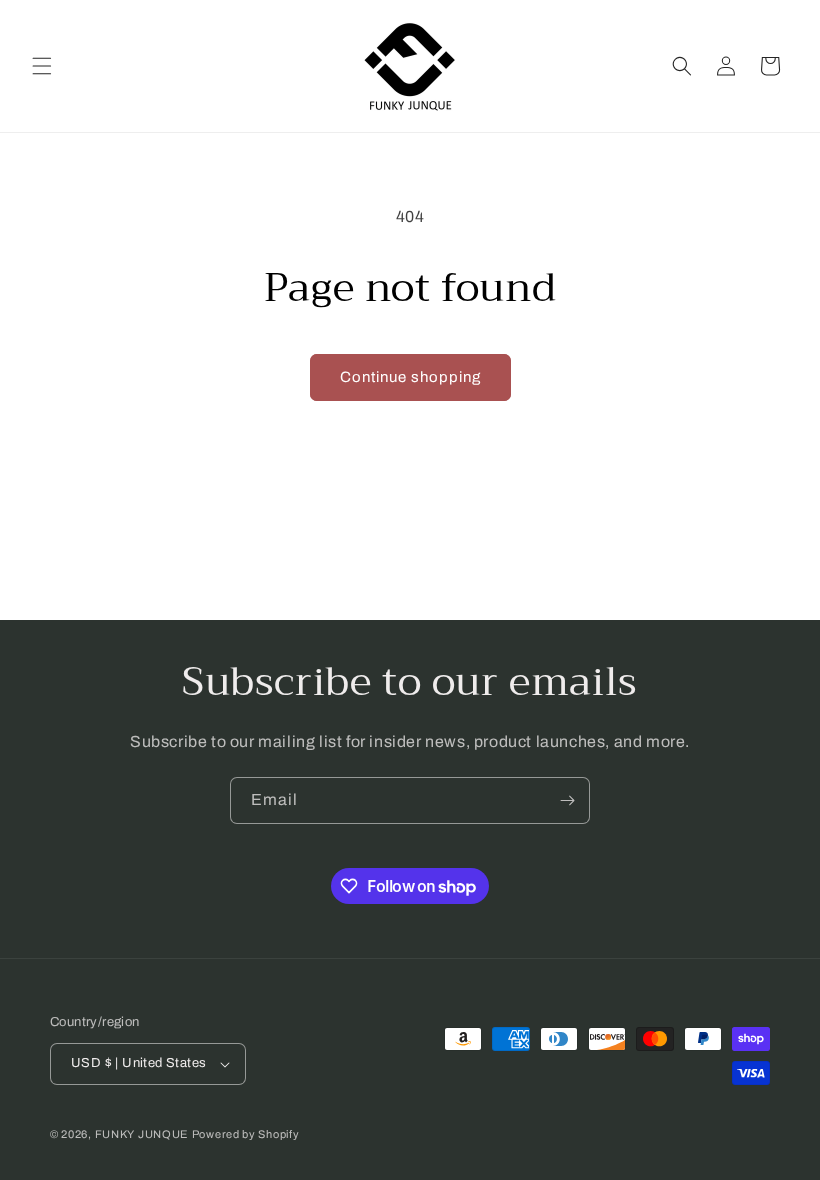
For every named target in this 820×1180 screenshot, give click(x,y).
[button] (42, 66)
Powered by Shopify (246, 1134)
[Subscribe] (567, 800)
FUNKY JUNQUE (141, 1134)
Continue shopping (410, 377)
